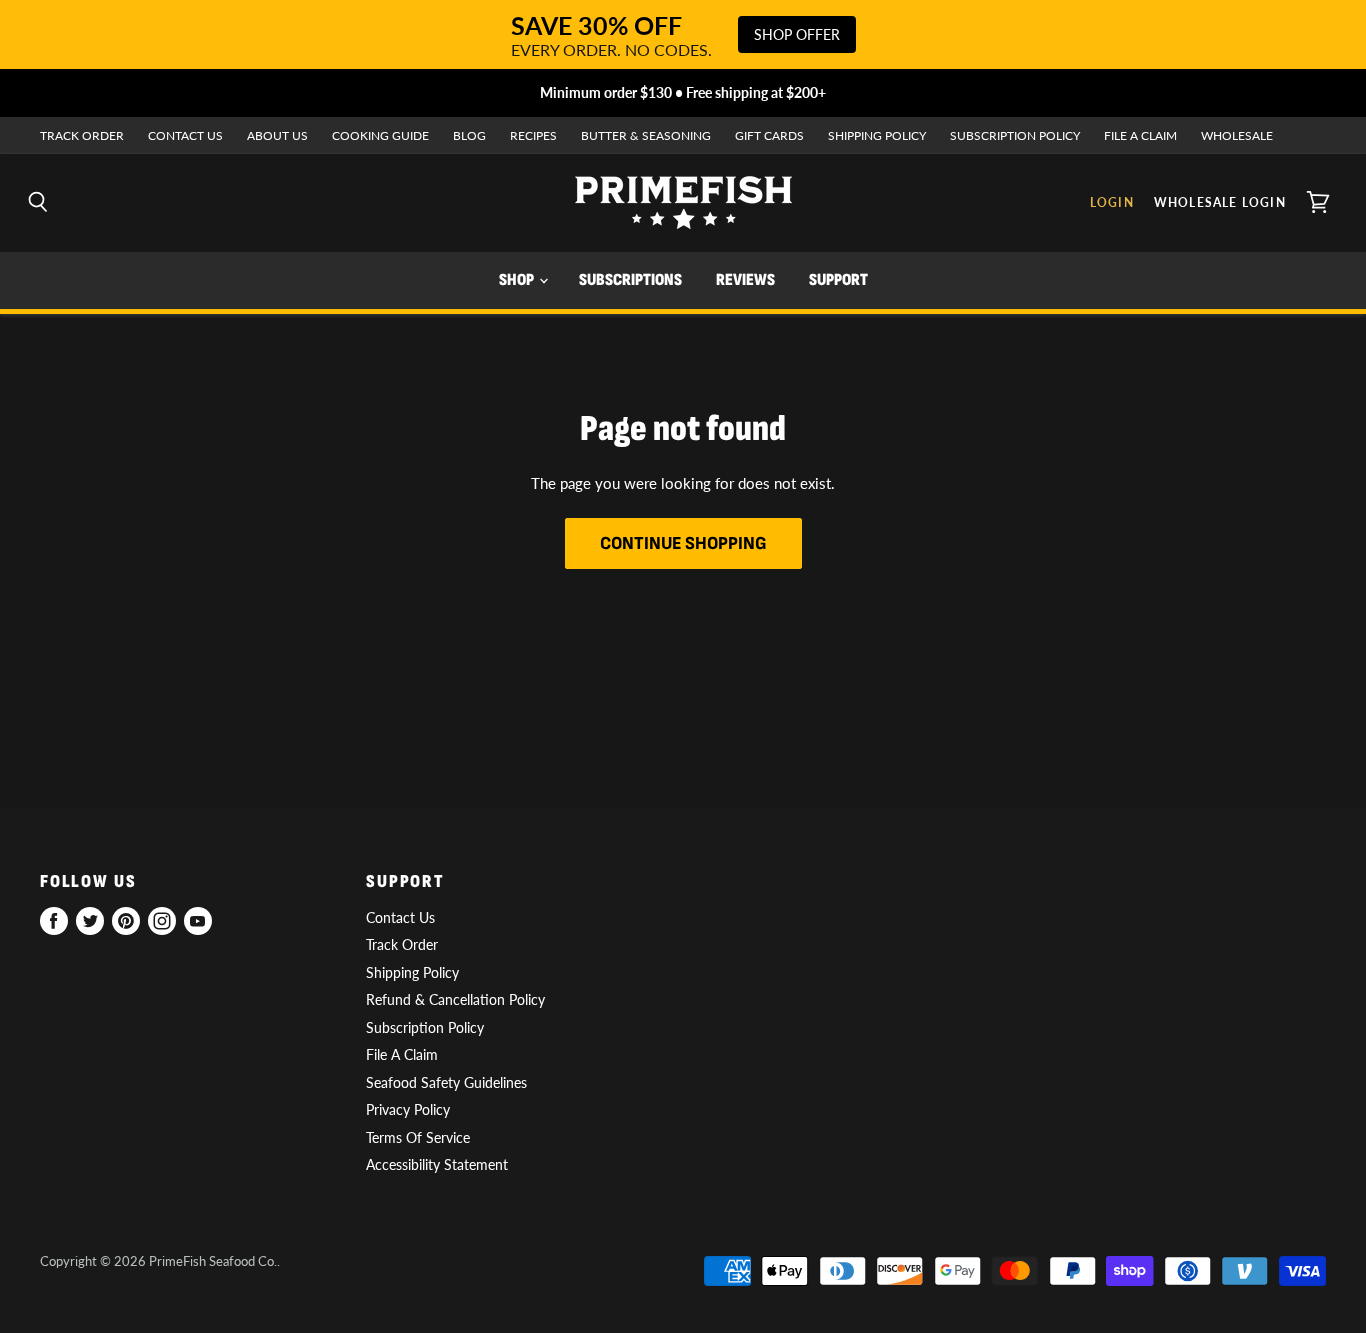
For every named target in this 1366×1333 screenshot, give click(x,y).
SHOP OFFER (797, 34)
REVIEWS (745, 280)
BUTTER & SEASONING (646, 136)
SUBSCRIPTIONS (630, 280)
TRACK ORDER (82, 136)
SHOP (518, 280)
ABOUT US (277, 136)
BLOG (469, 136)
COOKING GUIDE (380, 136)
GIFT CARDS (769, 136)
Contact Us (400, 917)
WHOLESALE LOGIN (1220, 202)
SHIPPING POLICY (877, 136)
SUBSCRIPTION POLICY (1015, 136)
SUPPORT (838, 280)
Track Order (402, 944)
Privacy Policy (408, 1109)
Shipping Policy (412, 972)
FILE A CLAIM (1140, 136)
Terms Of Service (418, 1137)
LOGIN (1112, 202)
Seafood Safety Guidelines (446, 1082)
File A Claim (402, 1054)
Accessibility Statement (437, 1164)
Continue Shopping (683, 543)
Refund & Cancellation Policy (455, 999)
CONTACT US (185, 136)
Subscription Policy (425, 1027)
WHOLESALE (1237, 136)
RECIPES (533, 136)
